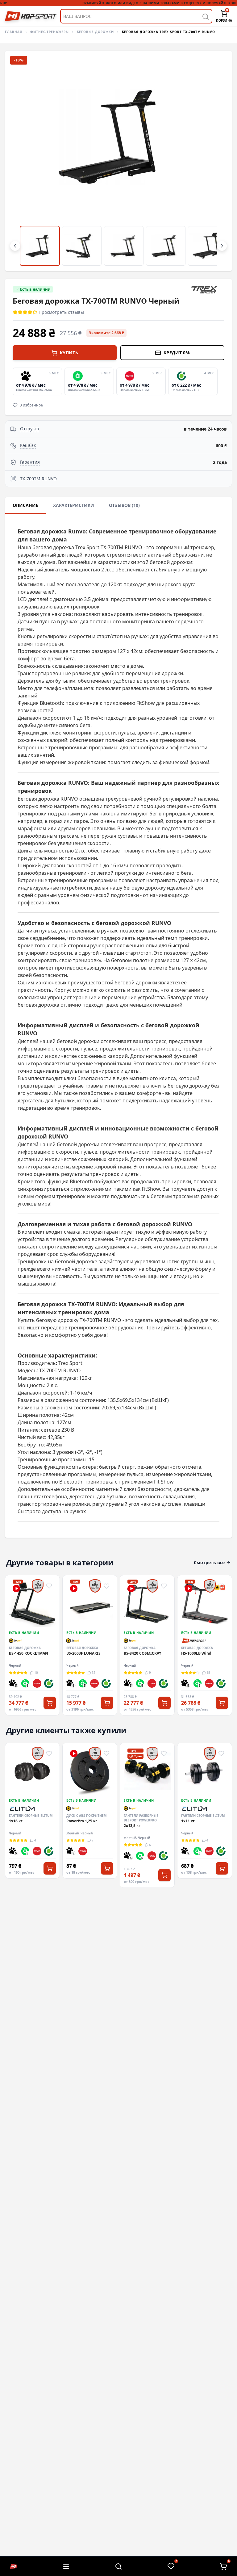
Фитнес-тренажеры (50, 32)
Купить (69, 353)
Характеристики (74, 505)
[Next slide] (231, 1645)
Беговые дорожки (95, 32)
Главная (14, 32)
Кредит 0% (177, 353)
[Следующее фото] (217, 161)
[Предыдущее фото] (20, 161)
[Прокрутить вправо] (222, 246)
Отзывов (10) (124, 505)
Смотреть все (209, 1562)
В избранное (31, 405)
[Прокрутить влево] (15, 246)
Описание (25, 505)
